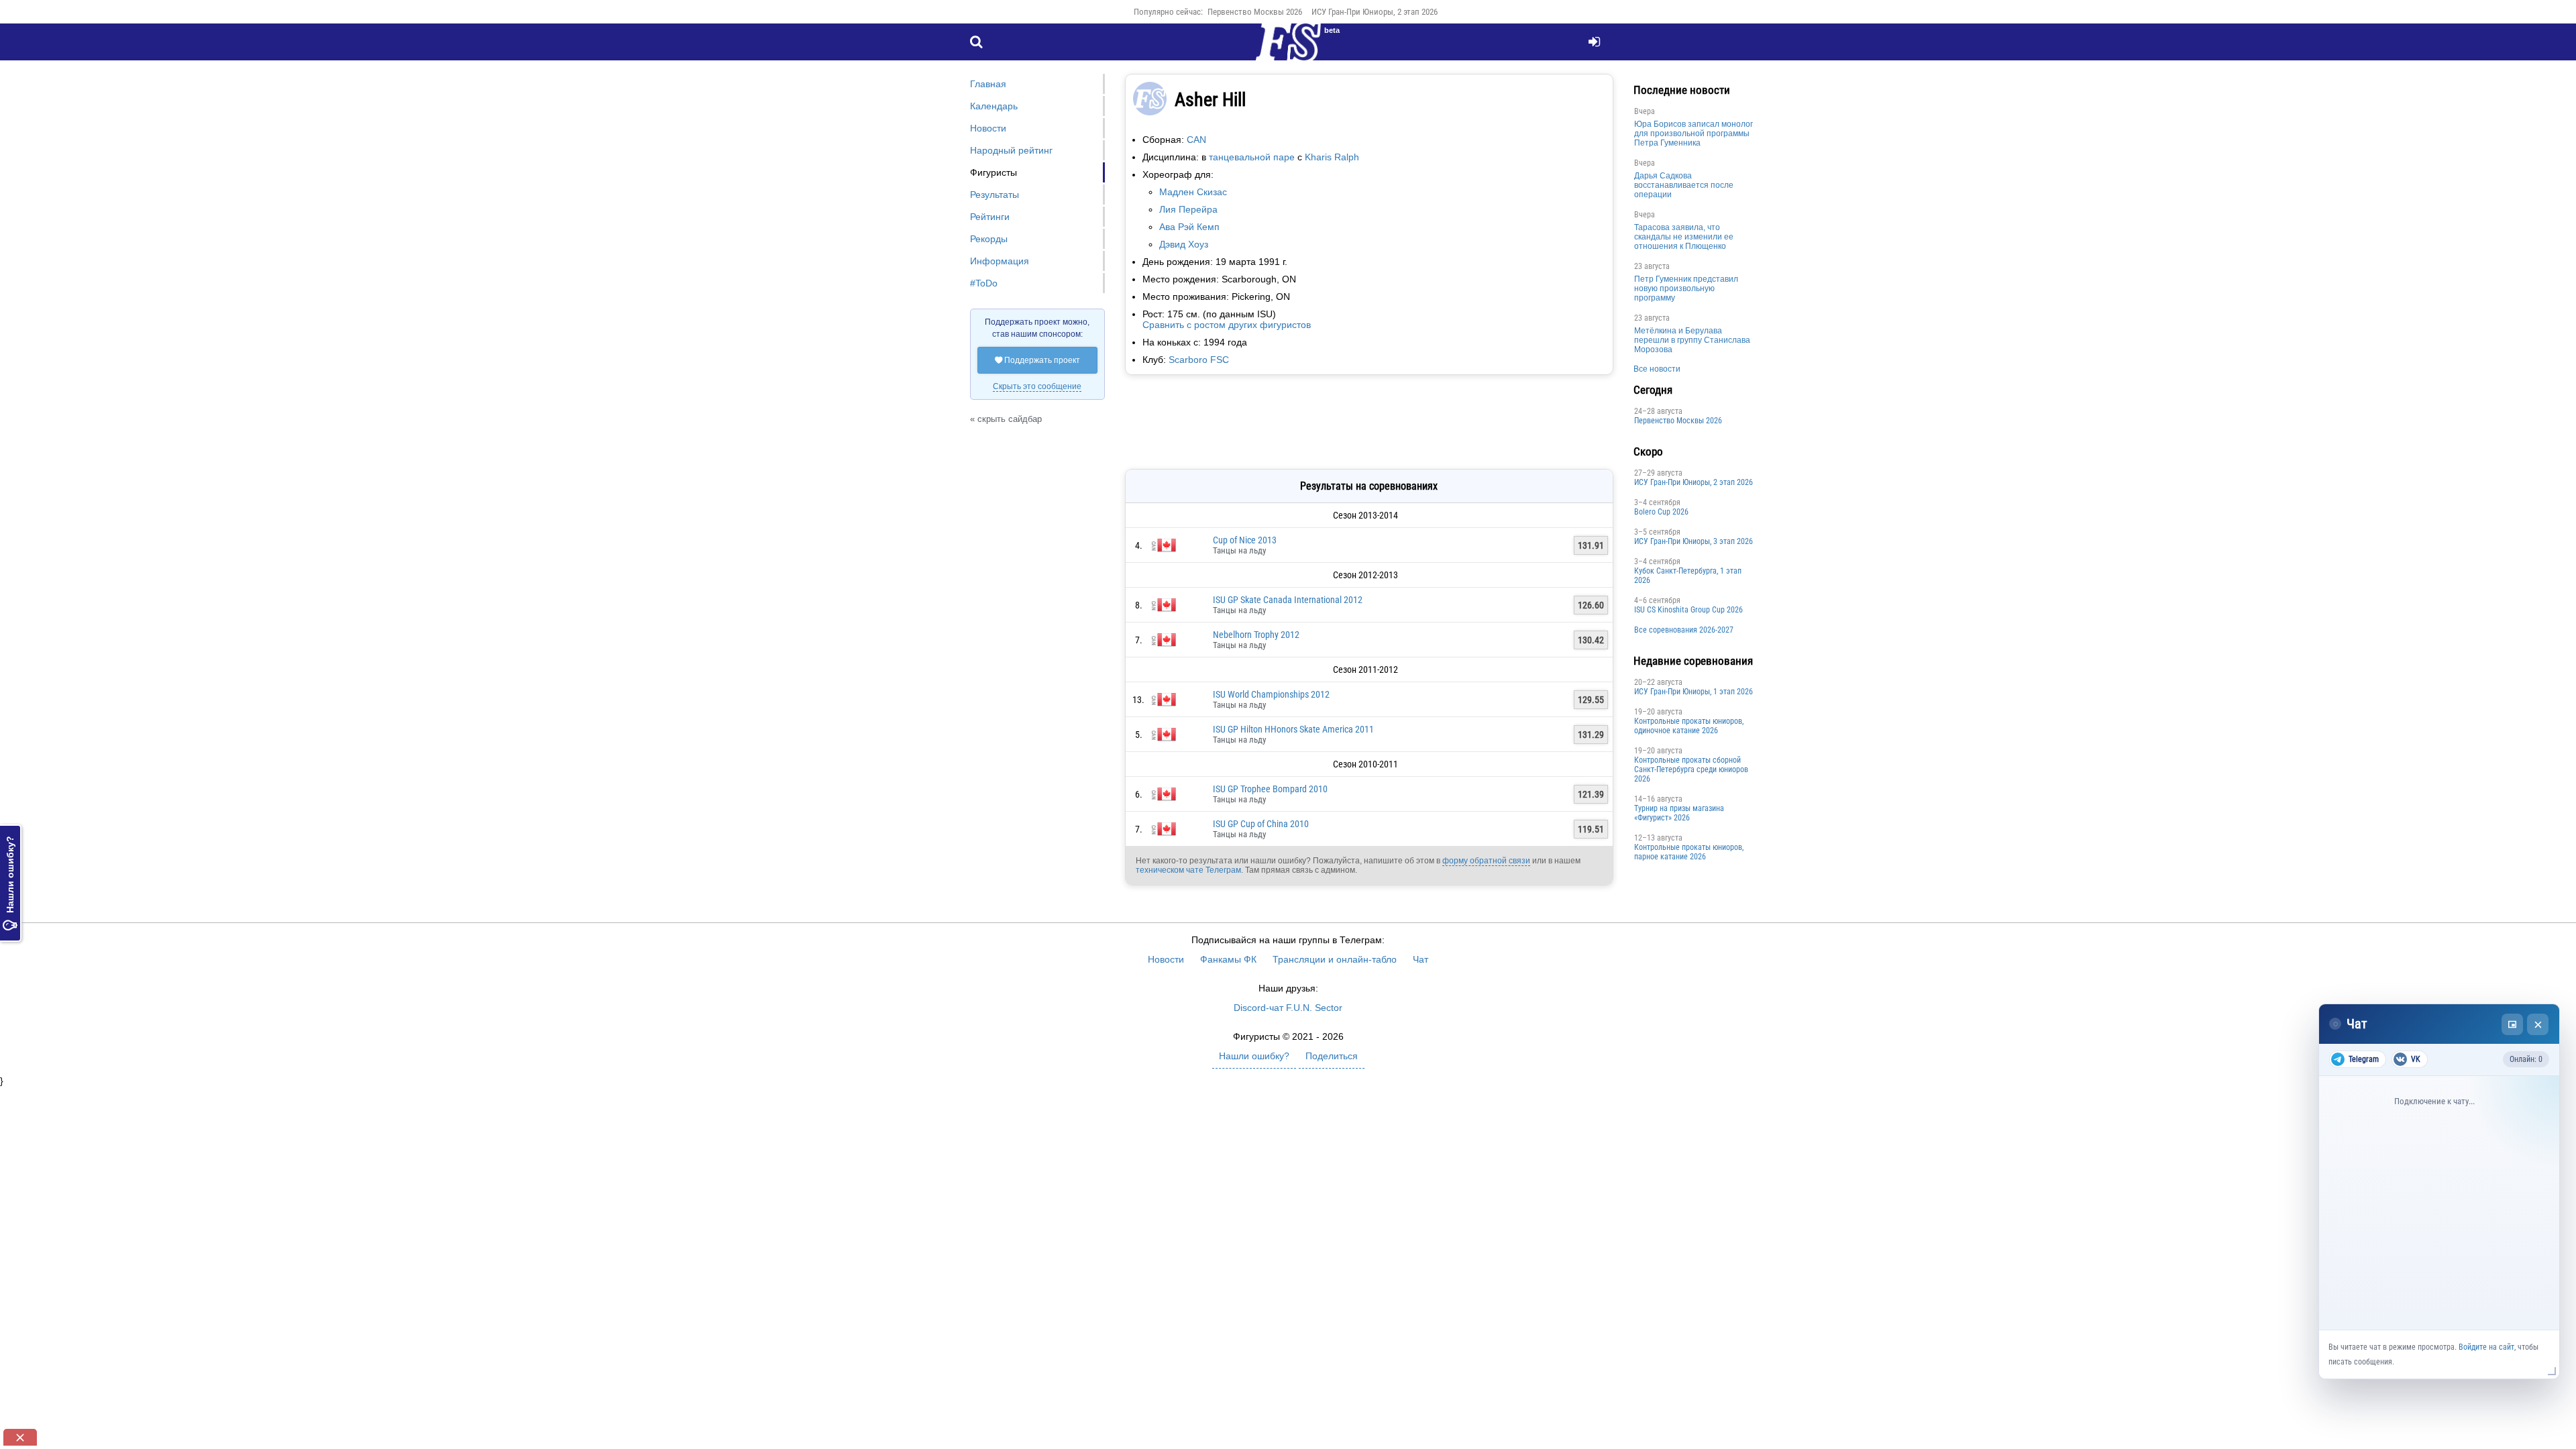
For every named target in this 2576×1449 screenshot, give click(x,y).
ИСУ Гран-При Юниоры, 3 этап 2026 (1694, 541)
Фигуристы (994, 172)
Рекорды (989, 239)
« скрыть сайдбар (1006, 419)
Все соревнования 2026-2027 (1684, 630)
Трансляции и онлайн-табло (1335, 959)
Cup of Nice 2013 (1245, 540)
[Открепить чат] (2512, 1024)
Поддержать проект (1037, 360)
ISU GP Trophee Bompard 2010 (1270, 789)
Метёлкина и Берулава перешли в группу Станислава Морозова (1692, 340)
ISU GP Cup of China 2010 (1261, 824)
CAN (1196, 140)
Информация (1000, 261)
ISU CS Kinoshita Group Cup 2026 (1688, 610)
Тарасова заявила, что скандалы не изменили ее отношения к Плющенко (1684, 237)
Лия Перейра (1188, 209)
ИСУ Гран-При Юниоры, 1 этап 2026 (1694, 692)
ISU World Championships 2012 (1271, 694)
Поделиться (1332, 1056)
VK (2416, 1059)
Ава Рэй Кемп (1189, 227)
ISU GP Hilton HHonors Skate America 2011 (1293, 729)
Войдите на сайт (2486, 1347)
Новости (988, 128)
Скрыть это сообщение (1037, 386)
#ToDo (984, 283)
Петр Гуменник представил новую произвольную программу (1686, 288)
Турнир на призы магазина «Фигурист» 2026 (1679, 813)
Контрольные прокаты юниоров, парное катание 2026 (1689, 852)
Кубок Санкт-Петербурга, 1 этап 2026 (1688, 576)
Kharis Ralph (1332, 157)
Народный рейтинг (1011, 150)
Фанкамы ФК (1228, 959)
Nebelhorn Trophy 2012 (1256, 635)
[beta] (1288, 50)
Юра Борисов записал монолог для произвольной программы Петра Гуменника (1694, 133)
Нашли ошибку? (10, 883)
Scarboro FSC (1199, 360)
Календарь (994, 106)
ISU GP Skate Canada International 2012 (1288, 600)
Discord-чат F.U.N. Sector (1288, 1008)
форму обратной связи (1486, 861)
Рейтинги (990, 217)
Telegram (2364, 1059)
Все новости (1657, 369)
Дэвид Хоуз (1184, 244)
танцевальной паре (1252, 157)
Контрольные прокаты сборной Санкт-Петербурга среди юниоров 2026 (1691, 769)
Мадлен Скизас (1193, 192)
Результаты (995, 195)
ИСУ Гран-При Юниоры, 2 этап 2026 (1375, 12)
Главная (988, 84)
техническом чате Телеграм (1188, 870)
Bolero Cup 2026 (1661, 512)
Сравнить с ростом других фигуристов (1227, 325)
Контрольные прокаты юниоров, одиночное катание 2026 (1689, 726)
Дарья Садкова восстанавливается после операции (1684, 185)
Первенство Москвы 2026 (1255, 12)
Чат (1420, 959)
